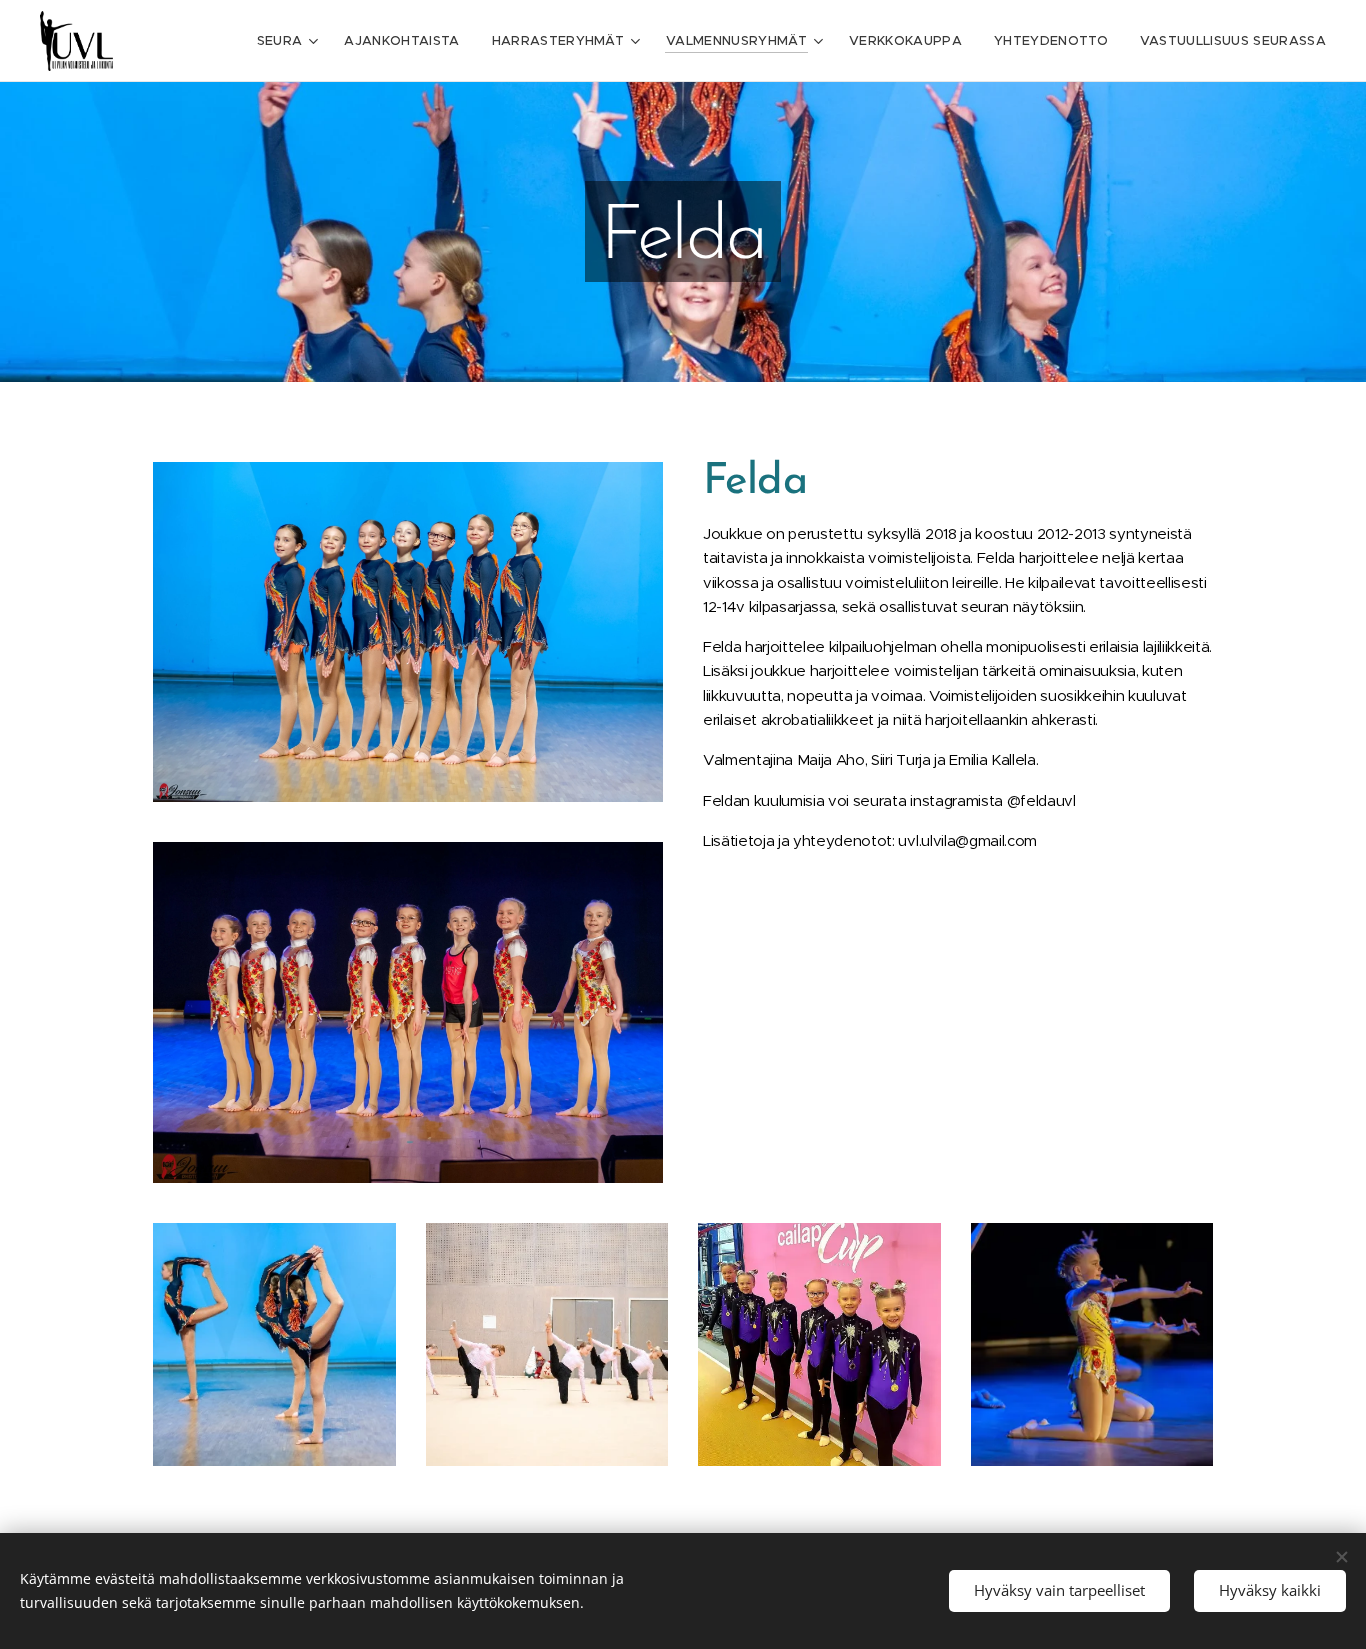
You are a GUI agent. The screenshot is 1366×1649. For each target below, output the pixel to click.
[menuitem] (290, 41)
